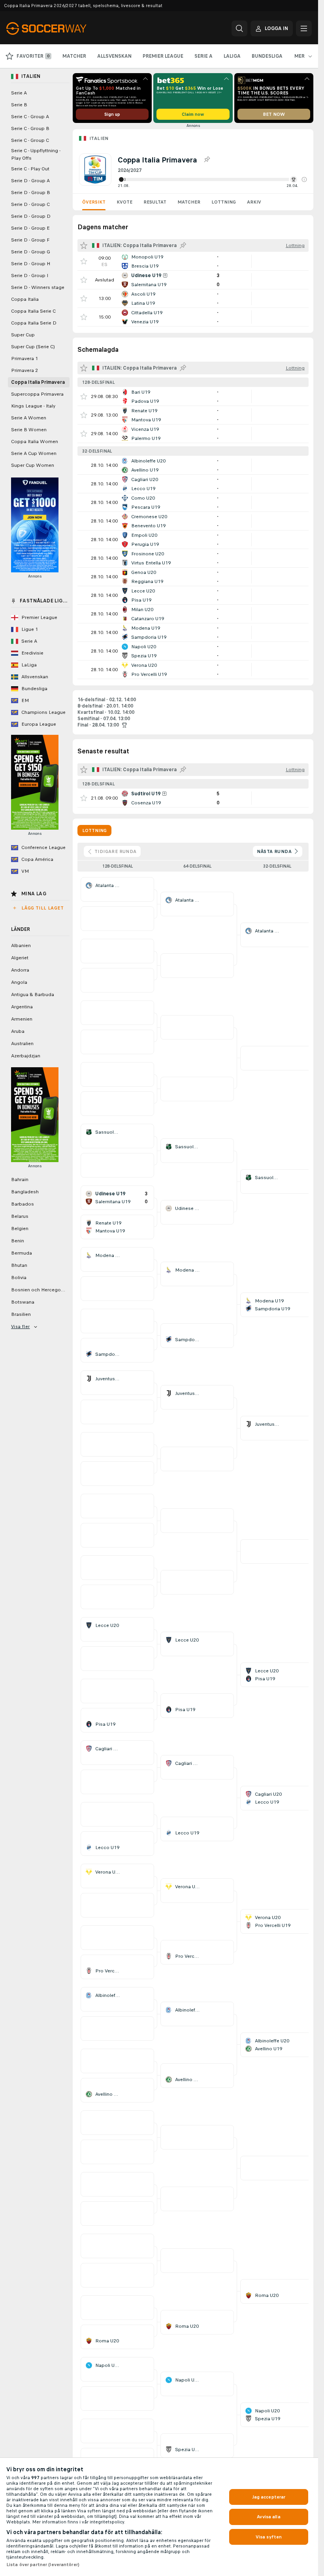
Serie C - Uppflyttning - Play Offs (36, 154)
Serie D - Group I (30, 276)
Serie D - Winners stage (38, 287)
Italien (99, 138)
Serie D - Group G (31, 252)
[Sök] (239, 28)
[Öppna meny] (304, 28)
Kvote (124, 202)
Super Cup (23, 335)
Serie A (19, 93)
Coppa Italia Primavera (38, 382)
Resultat (155, 202)
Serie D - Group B (31, 192)
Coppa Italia (25, 299)
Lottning (224, 202)
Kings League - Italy (33, 406)
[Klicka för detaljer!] (193, 261)
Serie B (19, 105)
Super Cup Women (33, 465)
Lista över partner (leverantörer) (43, 2565)
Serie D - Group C (30, 204)
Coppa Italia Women (35, 442)
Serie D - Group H (31, 264)
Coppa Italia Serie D (34, 323)
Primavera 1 (24, 359)
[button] (304, 179)
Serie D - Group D (31, 216)
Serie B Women (29, 430)
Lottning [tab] (94, 830)
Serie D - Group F (30, 240)
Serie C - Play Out (30, 169)
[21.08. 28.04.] (212, 179)
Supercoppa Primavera (37, 394)
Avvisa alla (268, 2517)
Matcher (189, 202)
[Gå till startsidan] (61, 28)
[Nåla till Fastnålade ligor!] (207, 160)
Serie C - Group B (30, 128)
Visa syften (269, 2537)
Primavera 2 (24, 370)
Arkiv (254, 202)
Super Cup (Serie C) (33, 347)
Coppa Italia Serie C (33, 311)
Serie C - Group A (30, 117)
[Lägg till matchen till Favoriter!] (84, 261)
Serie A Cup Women (34, 453)
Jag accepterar (269, 2497)
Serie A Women (29, 418)
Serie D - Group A (30, 181)
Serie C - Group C (30, 140)
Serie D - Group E (30, 228)
